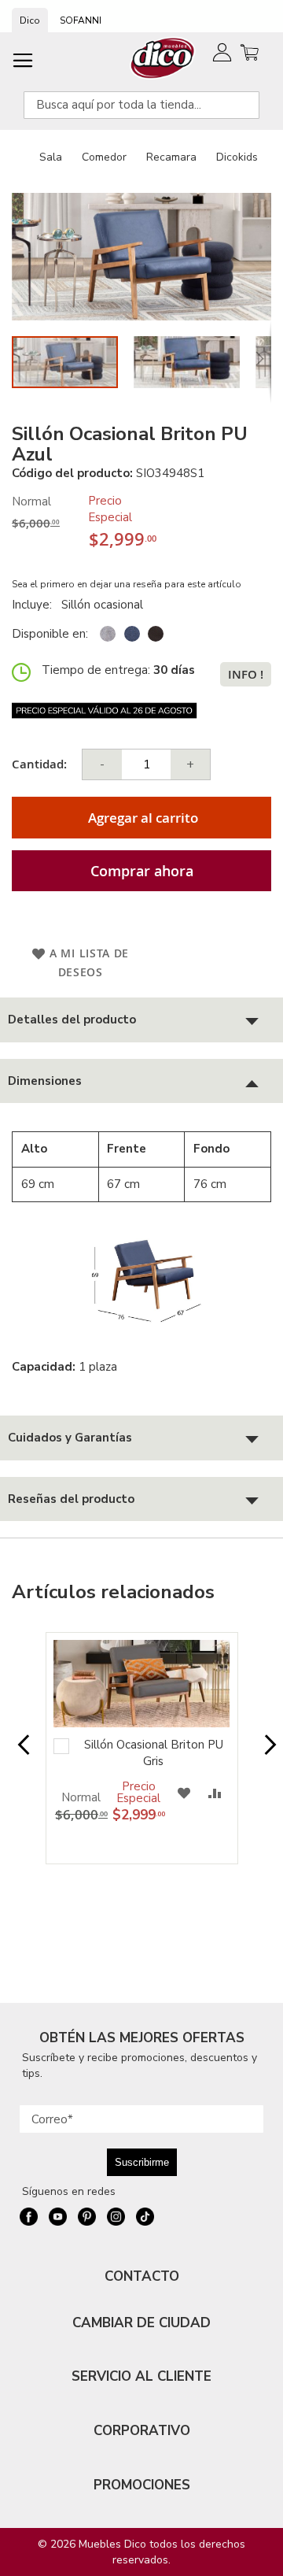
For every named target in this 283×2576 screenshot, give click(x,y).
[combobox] (141, 105)
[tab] (141, 1020)
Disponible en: (50, 634)
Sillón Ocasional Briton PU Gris (154, 1753)
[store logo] (163, 58)
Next (265, 1752)
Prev (18, 1752)
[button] (195, 362)
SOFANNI (81, 20)
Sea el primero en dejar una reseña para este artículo (127, 584)
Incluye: (35, 605)
